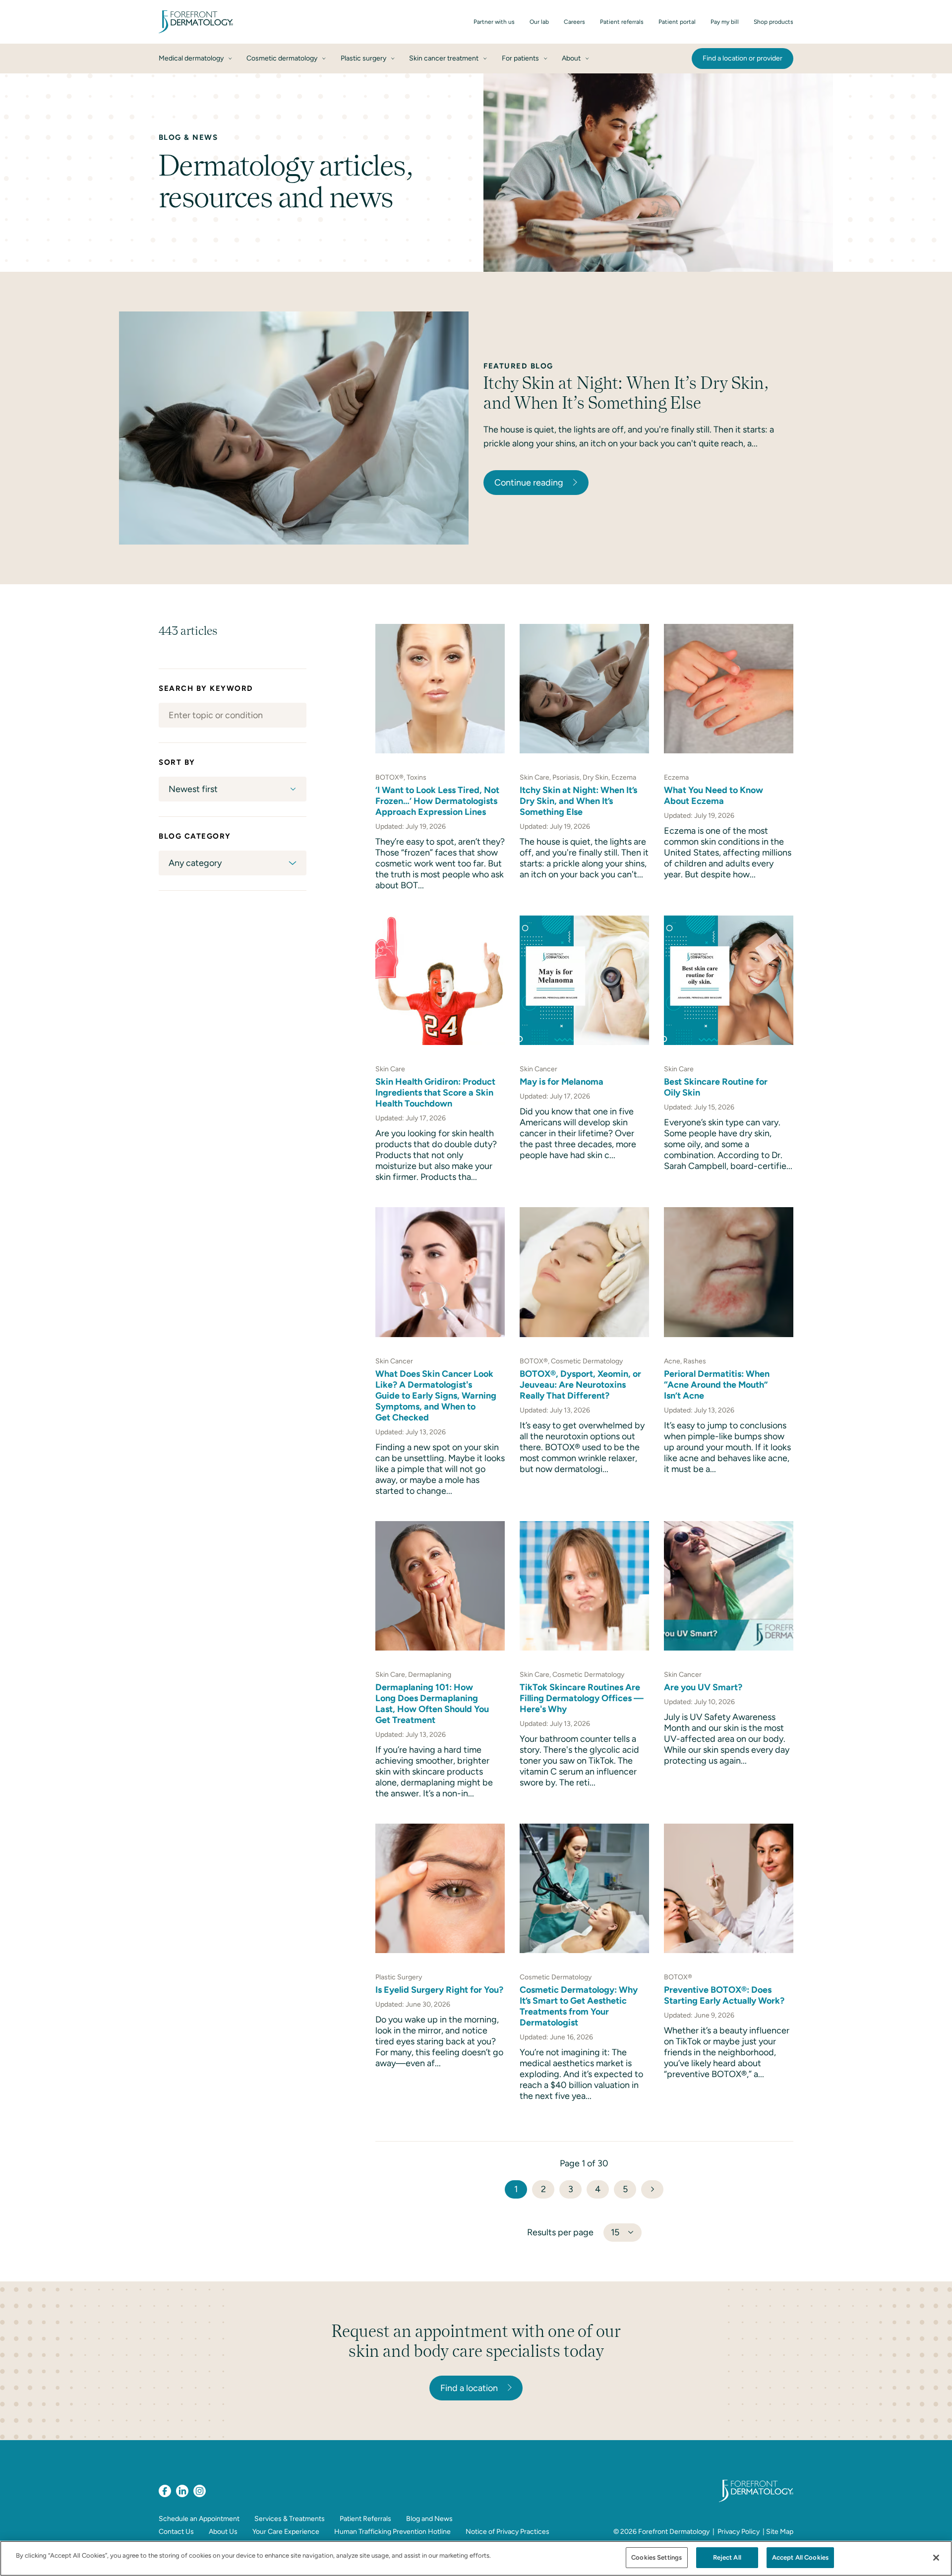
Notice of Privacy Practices (507, 2532)
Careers (574, 22)
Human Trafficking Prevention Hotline (392, 2532)
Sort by (177, 762)
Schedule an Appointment (199, 2519)
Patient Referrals (365, 2519)
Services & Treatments (290, 2519)
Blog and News (429, 2519)
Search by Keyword (206, 688)
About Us (223, 2532)
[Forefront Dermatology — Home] (196, 22)
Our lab (539, 22)
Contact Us (176, 2532)
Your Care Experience (286, 2532)
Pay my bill (725, 22)
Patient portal (677, 22)
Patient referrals (622, 22)
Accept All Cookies (800, 2557)
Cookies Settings (656, 2557)
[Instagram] (200, 2491)
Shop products (773, 22)
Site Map (780, 2532)
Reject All (727, 2557)
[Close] (936, 2558)
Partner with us (494, 22)
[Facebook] (165, 2491)
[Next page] (652, 2189)
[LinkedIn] (182, 2491)
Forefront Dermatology (674, 2532)
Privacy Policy (739, 2532)
